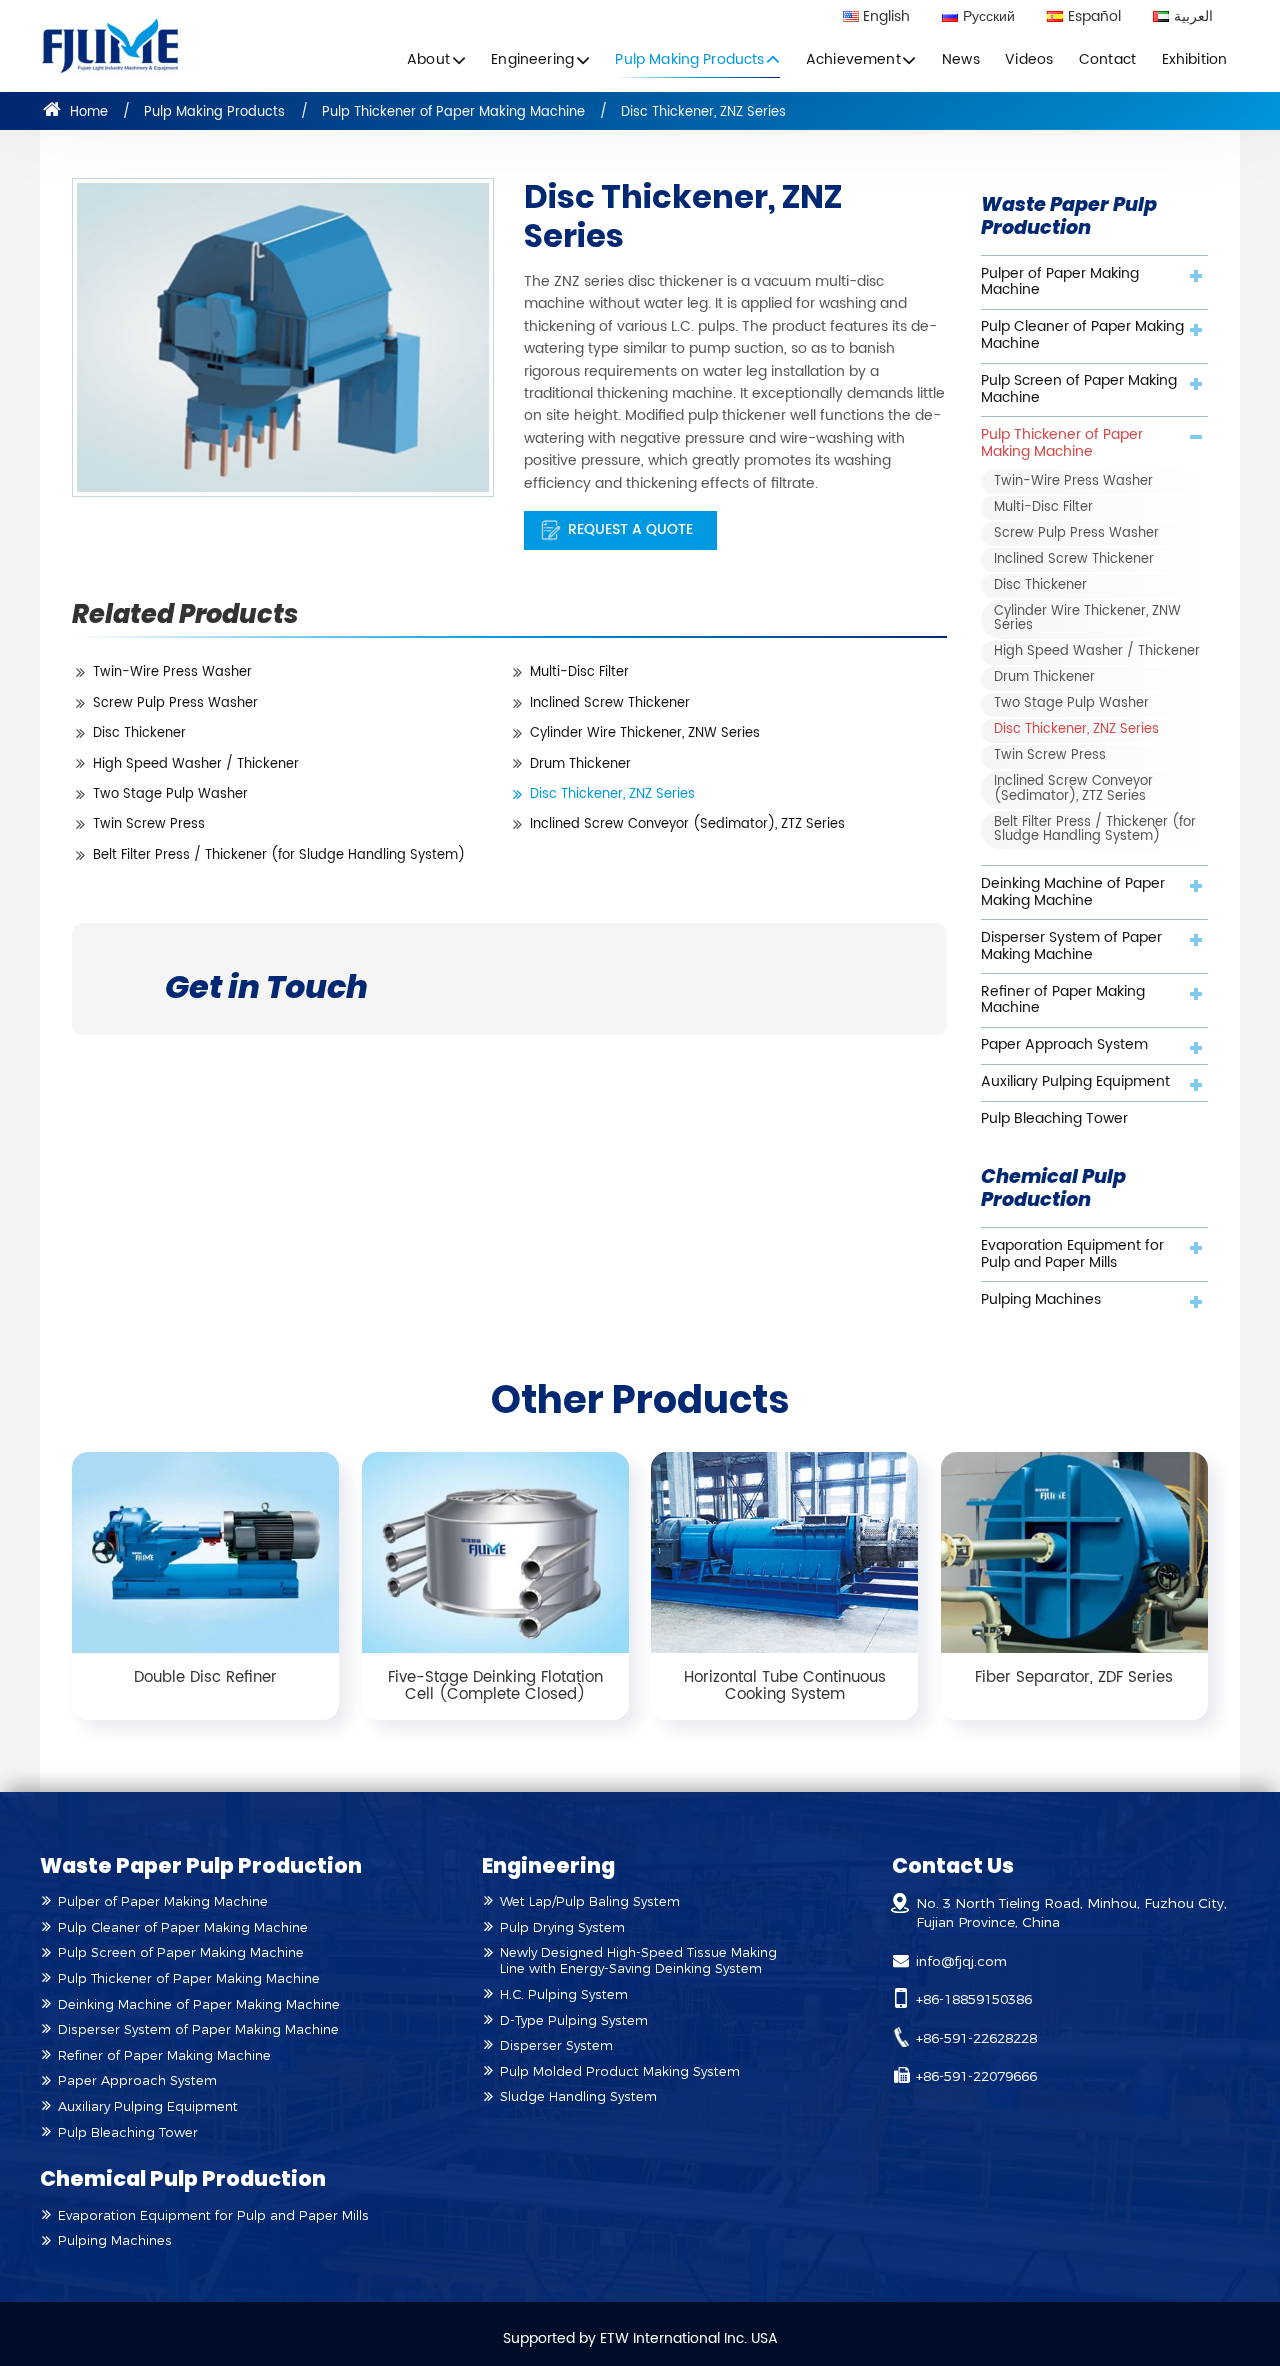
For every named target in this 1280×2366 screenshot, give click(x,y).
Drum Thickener (580, 764)
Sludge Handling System (578, 2096)
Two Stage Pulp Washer (170, 794)
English (886, 18)
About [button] (428, 60)
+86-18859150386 (974, 1999)
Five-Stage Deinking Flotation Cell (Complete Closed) (495, 1686)
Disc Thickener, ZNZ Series (612, 794)
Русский (989, 18)
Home (87, 112)
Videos (1029, 60)
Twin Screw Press (149, 824)
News (961, 60)
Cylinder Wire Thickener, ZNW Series (645, 733)
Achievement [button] (853, 60)
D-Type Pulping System (574, 2020)
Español (1094, 18)
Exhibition (1195, 60)
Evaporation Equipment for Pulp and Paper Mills (1072, 1254)
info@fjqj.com (961, 1961)
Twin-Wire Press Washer (172, 672)
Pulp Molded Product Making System (620, 2071)
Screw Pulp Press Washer (175, 703)
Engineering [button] (532, 60)
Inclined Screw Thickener (610, 703)
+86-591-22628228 (976, 2038)
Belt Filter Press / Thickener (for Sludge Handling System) (279, 855)
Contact (1107, 60)
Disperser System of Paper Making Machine (1071, 946)
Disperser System (556, 2045)
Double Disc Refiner (205, 1677)
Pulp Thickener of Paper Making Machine (453, 112)
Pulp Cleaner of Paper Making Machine (1082, 335)
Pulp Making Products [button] (689, 60)
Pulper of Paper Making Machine (1060, 282)
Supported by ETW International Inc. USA (640, 2339)
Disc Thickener (139, 733)
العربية (1193, 18)
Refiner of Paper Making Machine (1063, 1000)
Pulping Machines (1041, 1300)
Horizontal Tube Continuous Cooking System (785, 1686)
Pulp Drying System (562, 1927)
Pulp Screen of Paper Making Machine (1079, 389)
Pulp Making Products (214, 112)
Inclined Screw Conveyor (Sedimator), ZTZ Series (687, 824)
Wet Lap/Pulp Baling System (590, 1901)
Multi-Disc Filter (579, 672)
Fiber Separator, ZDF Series (1074, 1677)
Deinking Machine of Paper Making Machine (1073, 892)
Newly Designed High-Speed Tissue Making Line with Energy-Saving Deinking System (638, 1960)
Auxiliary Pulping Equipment (1075, 1082)
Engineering (548, 1865)
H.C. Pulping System (564, 1994)
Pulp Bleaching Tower (1054, 1119)
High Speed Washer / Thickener (196, 764)
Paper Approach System (1064, 1045)
